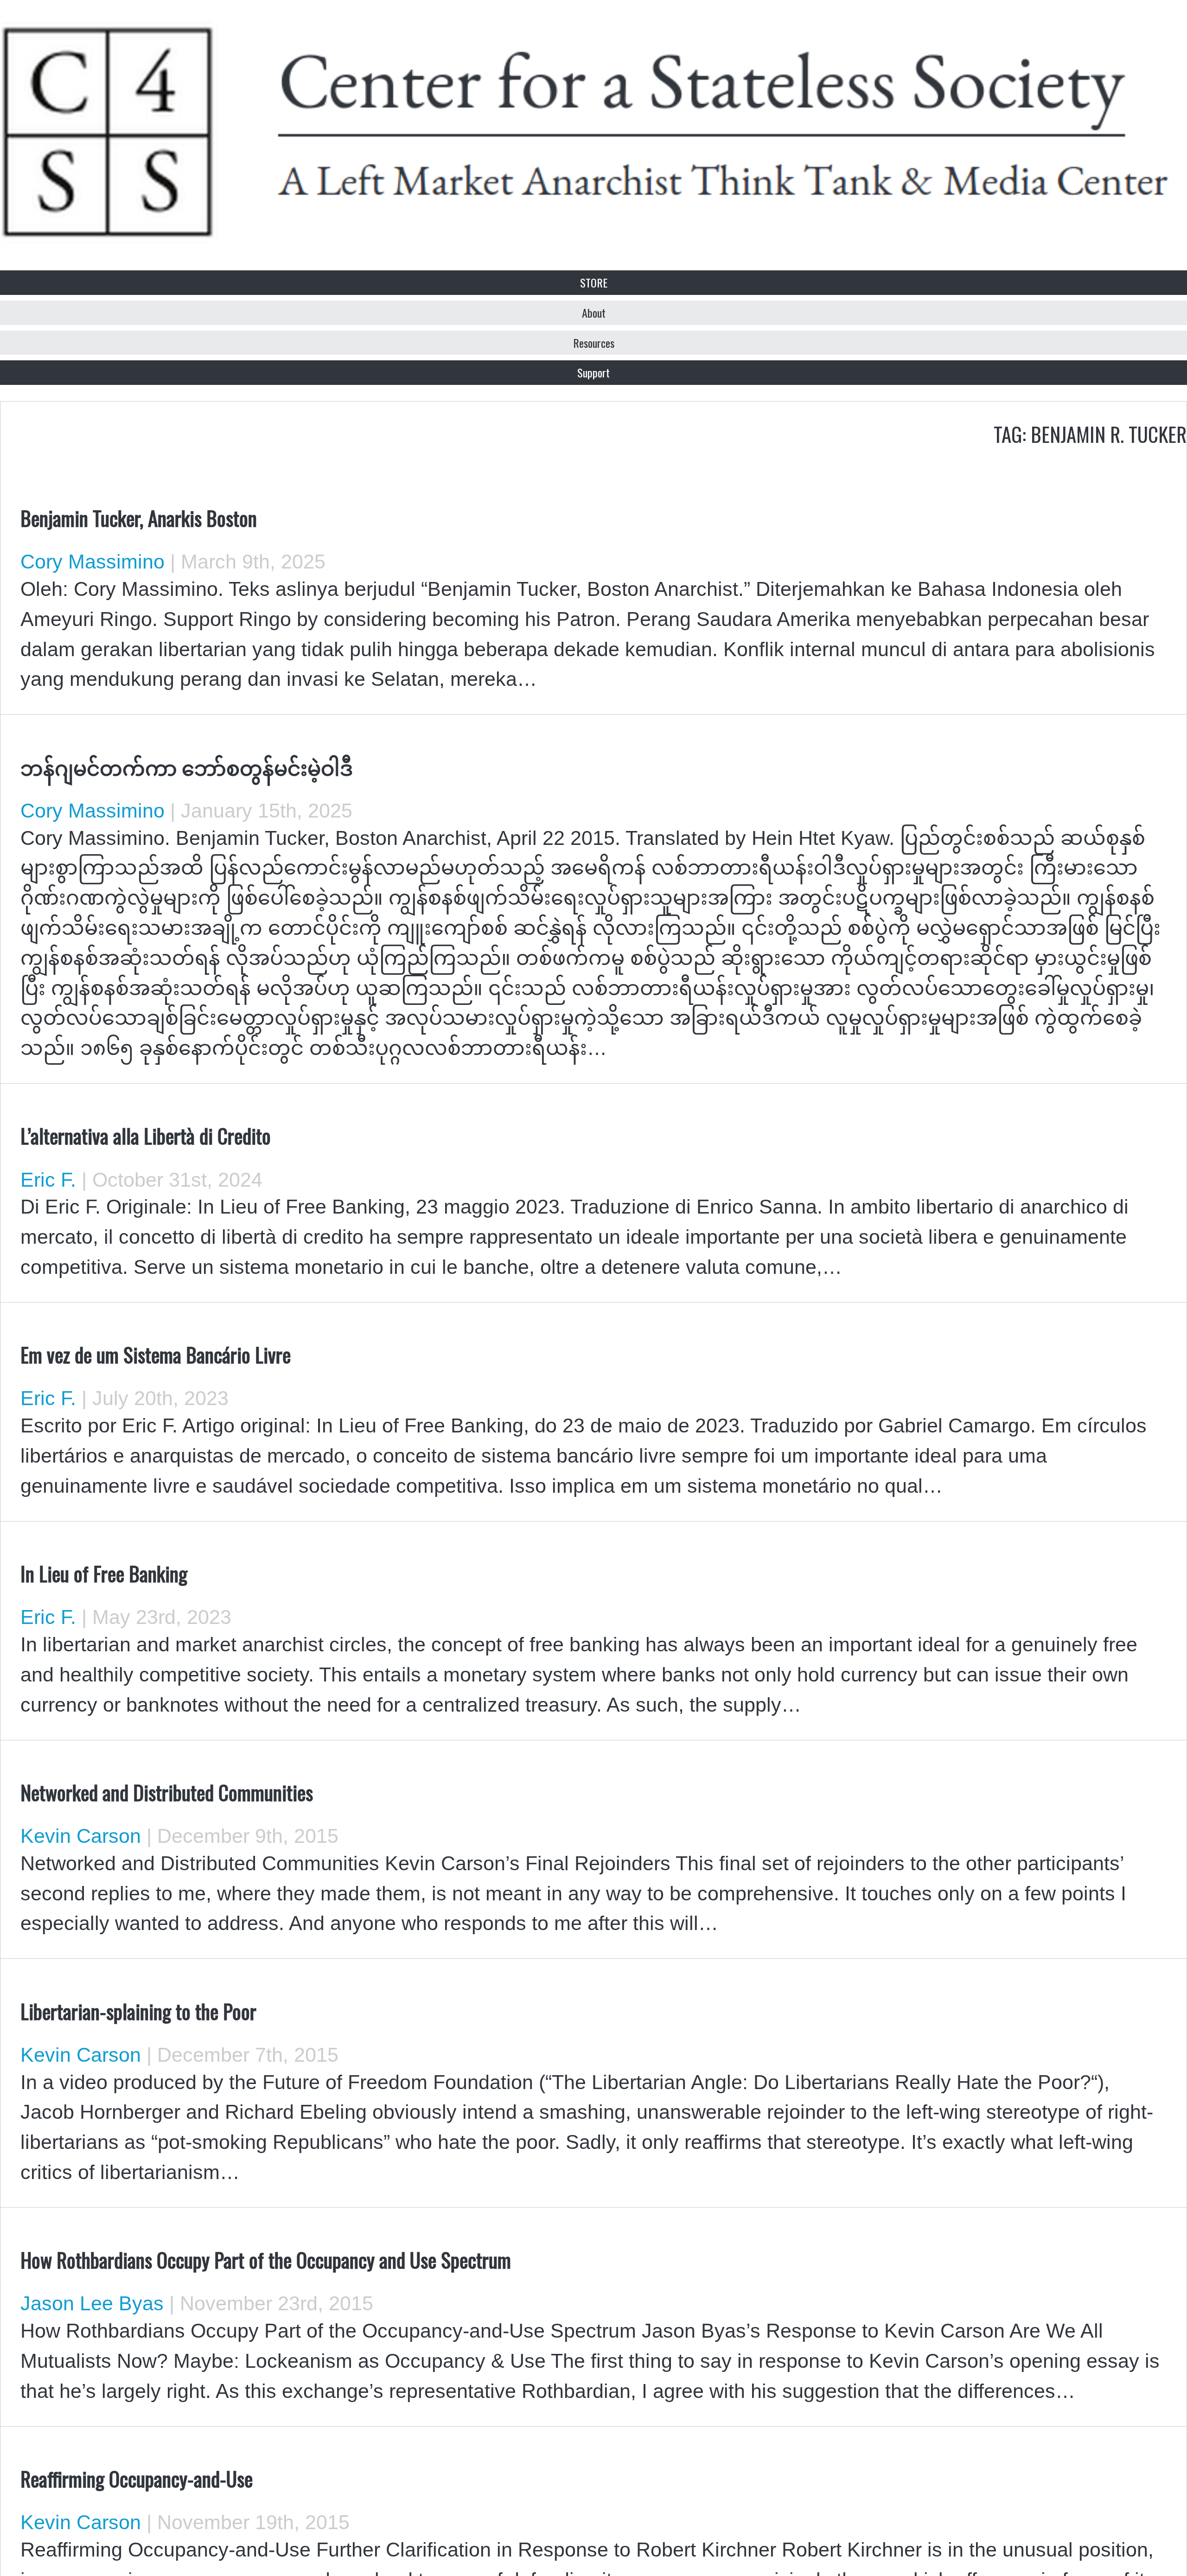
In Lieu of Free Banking (104, 1573)
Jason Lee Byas (92, 2303)
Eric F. (48, 1180)
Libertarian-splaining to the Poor (138, 2011)
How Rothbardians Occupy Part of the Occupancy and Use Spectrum (266, 2259)
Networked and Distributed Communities (167, 1792)
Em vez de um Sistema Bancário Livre (156, 1354)
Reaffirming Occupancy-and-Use (137, 2478)
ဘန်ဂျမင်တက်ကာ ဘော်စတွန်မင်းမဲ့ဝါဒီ (187, 767)
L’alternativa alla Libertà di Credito (146, 1135)
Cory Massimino (93, 562)
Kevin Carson (81, 1836)
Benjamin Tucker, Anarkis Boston (139, 518)
